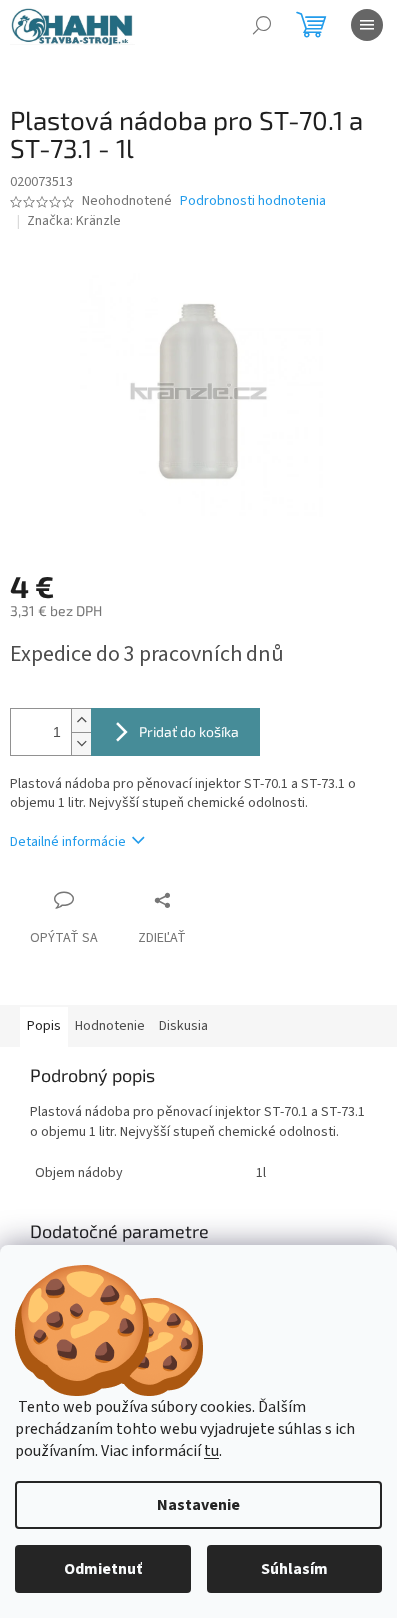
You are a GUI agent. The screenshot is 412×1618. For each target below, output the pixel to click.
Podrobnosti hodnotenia (253, 201)
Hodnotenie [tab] (110, 1026)
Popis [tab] (44, 1026)
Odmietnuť (103, 1569)
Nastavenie (198, 1505)
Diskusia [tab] (183, 1026)
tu (211, 1451)
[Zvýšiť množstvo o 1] (81, 720)
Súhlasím (294, 1569)
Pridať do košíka (189, 731)
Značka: (74, 221)
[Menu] (367, 25)
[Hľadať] (262, 25)
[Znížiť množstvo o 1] (81, 743)
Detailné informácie (68, 842)
